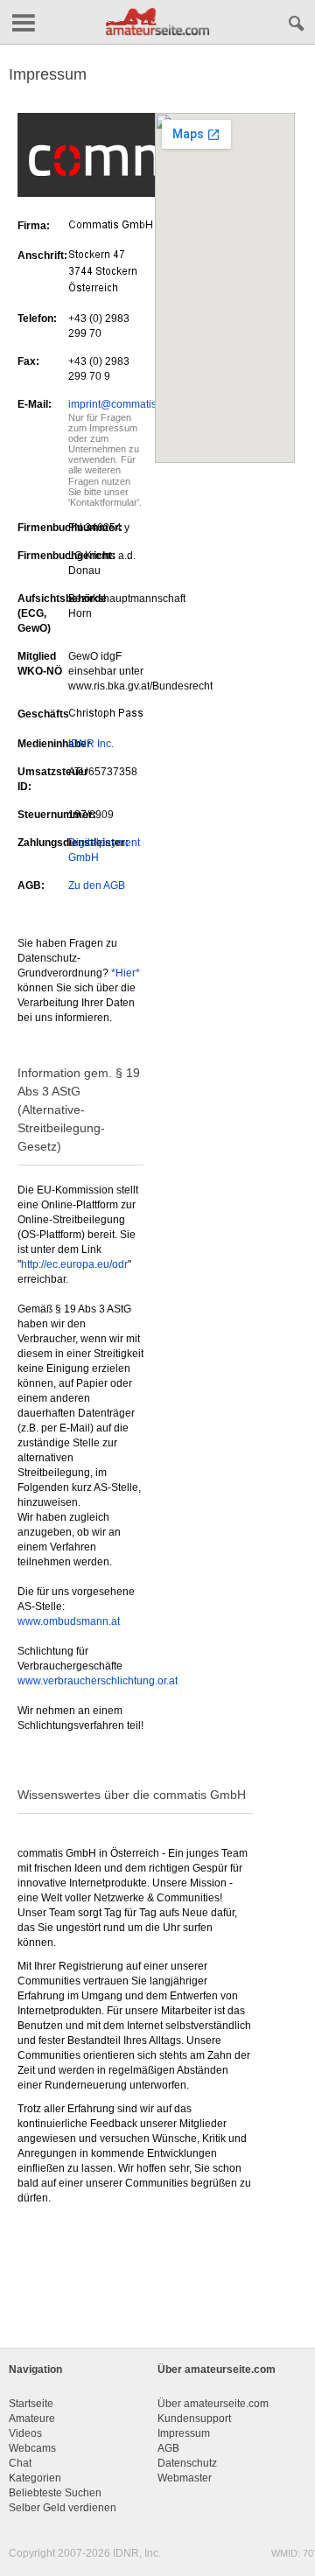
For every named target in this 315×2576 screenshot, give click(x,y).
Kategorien (35, 2478)
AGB (168, 2448)
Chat (20, 2463)
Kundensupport (194, 2418)
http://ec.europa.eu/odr (74, 1264)
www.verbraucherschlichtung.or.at (98, 1681)
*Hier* (126, 973)
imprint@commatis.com (124, 404)
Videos (25, 2433)
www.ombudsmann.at (69, 1621)
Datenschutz (187, 2463)
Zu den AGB (97, 885)
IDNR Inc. (91, 744)
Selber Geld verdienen (63, 2508)
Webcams (32, 2448)
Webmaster (185, 2478)
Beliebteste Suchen (55, 2493)
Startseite (31, 2404)
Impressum (184, 2433)
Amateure (32, 2418)
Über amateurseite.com (213, 2404)
